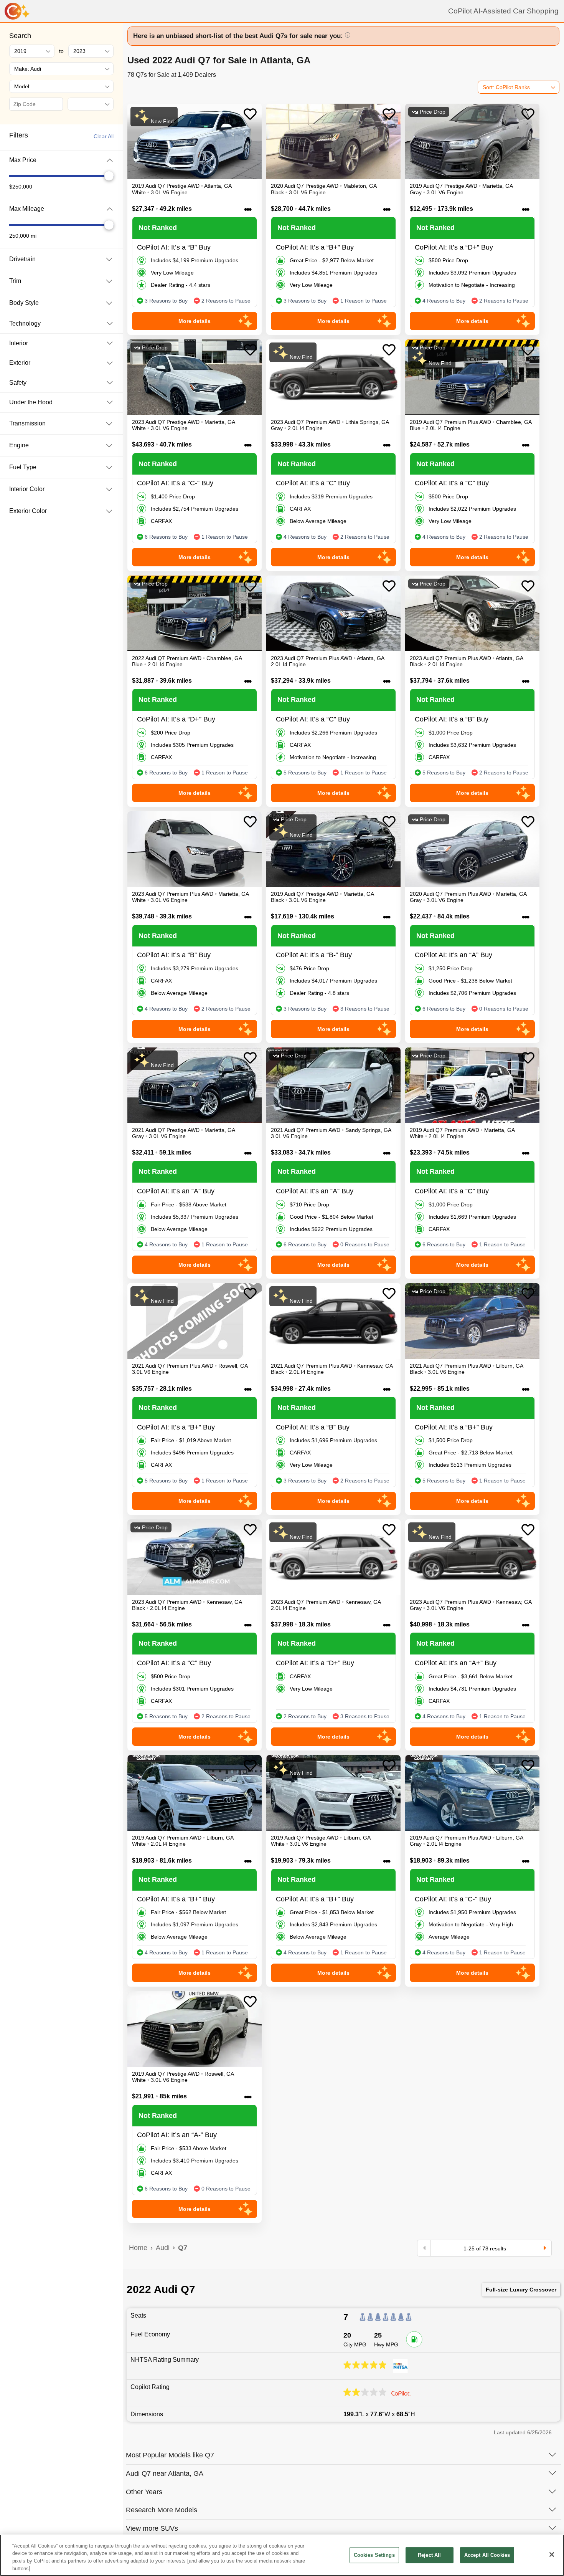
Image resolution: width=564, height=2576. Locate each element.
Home (138, 2248)
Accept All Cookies (487, 2555)
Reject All (429, 2555)
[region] (282, 2555)
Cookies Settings (374, 2555)
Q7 (183, 2248)
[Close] (552, 2554)
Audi (163, 2248)
